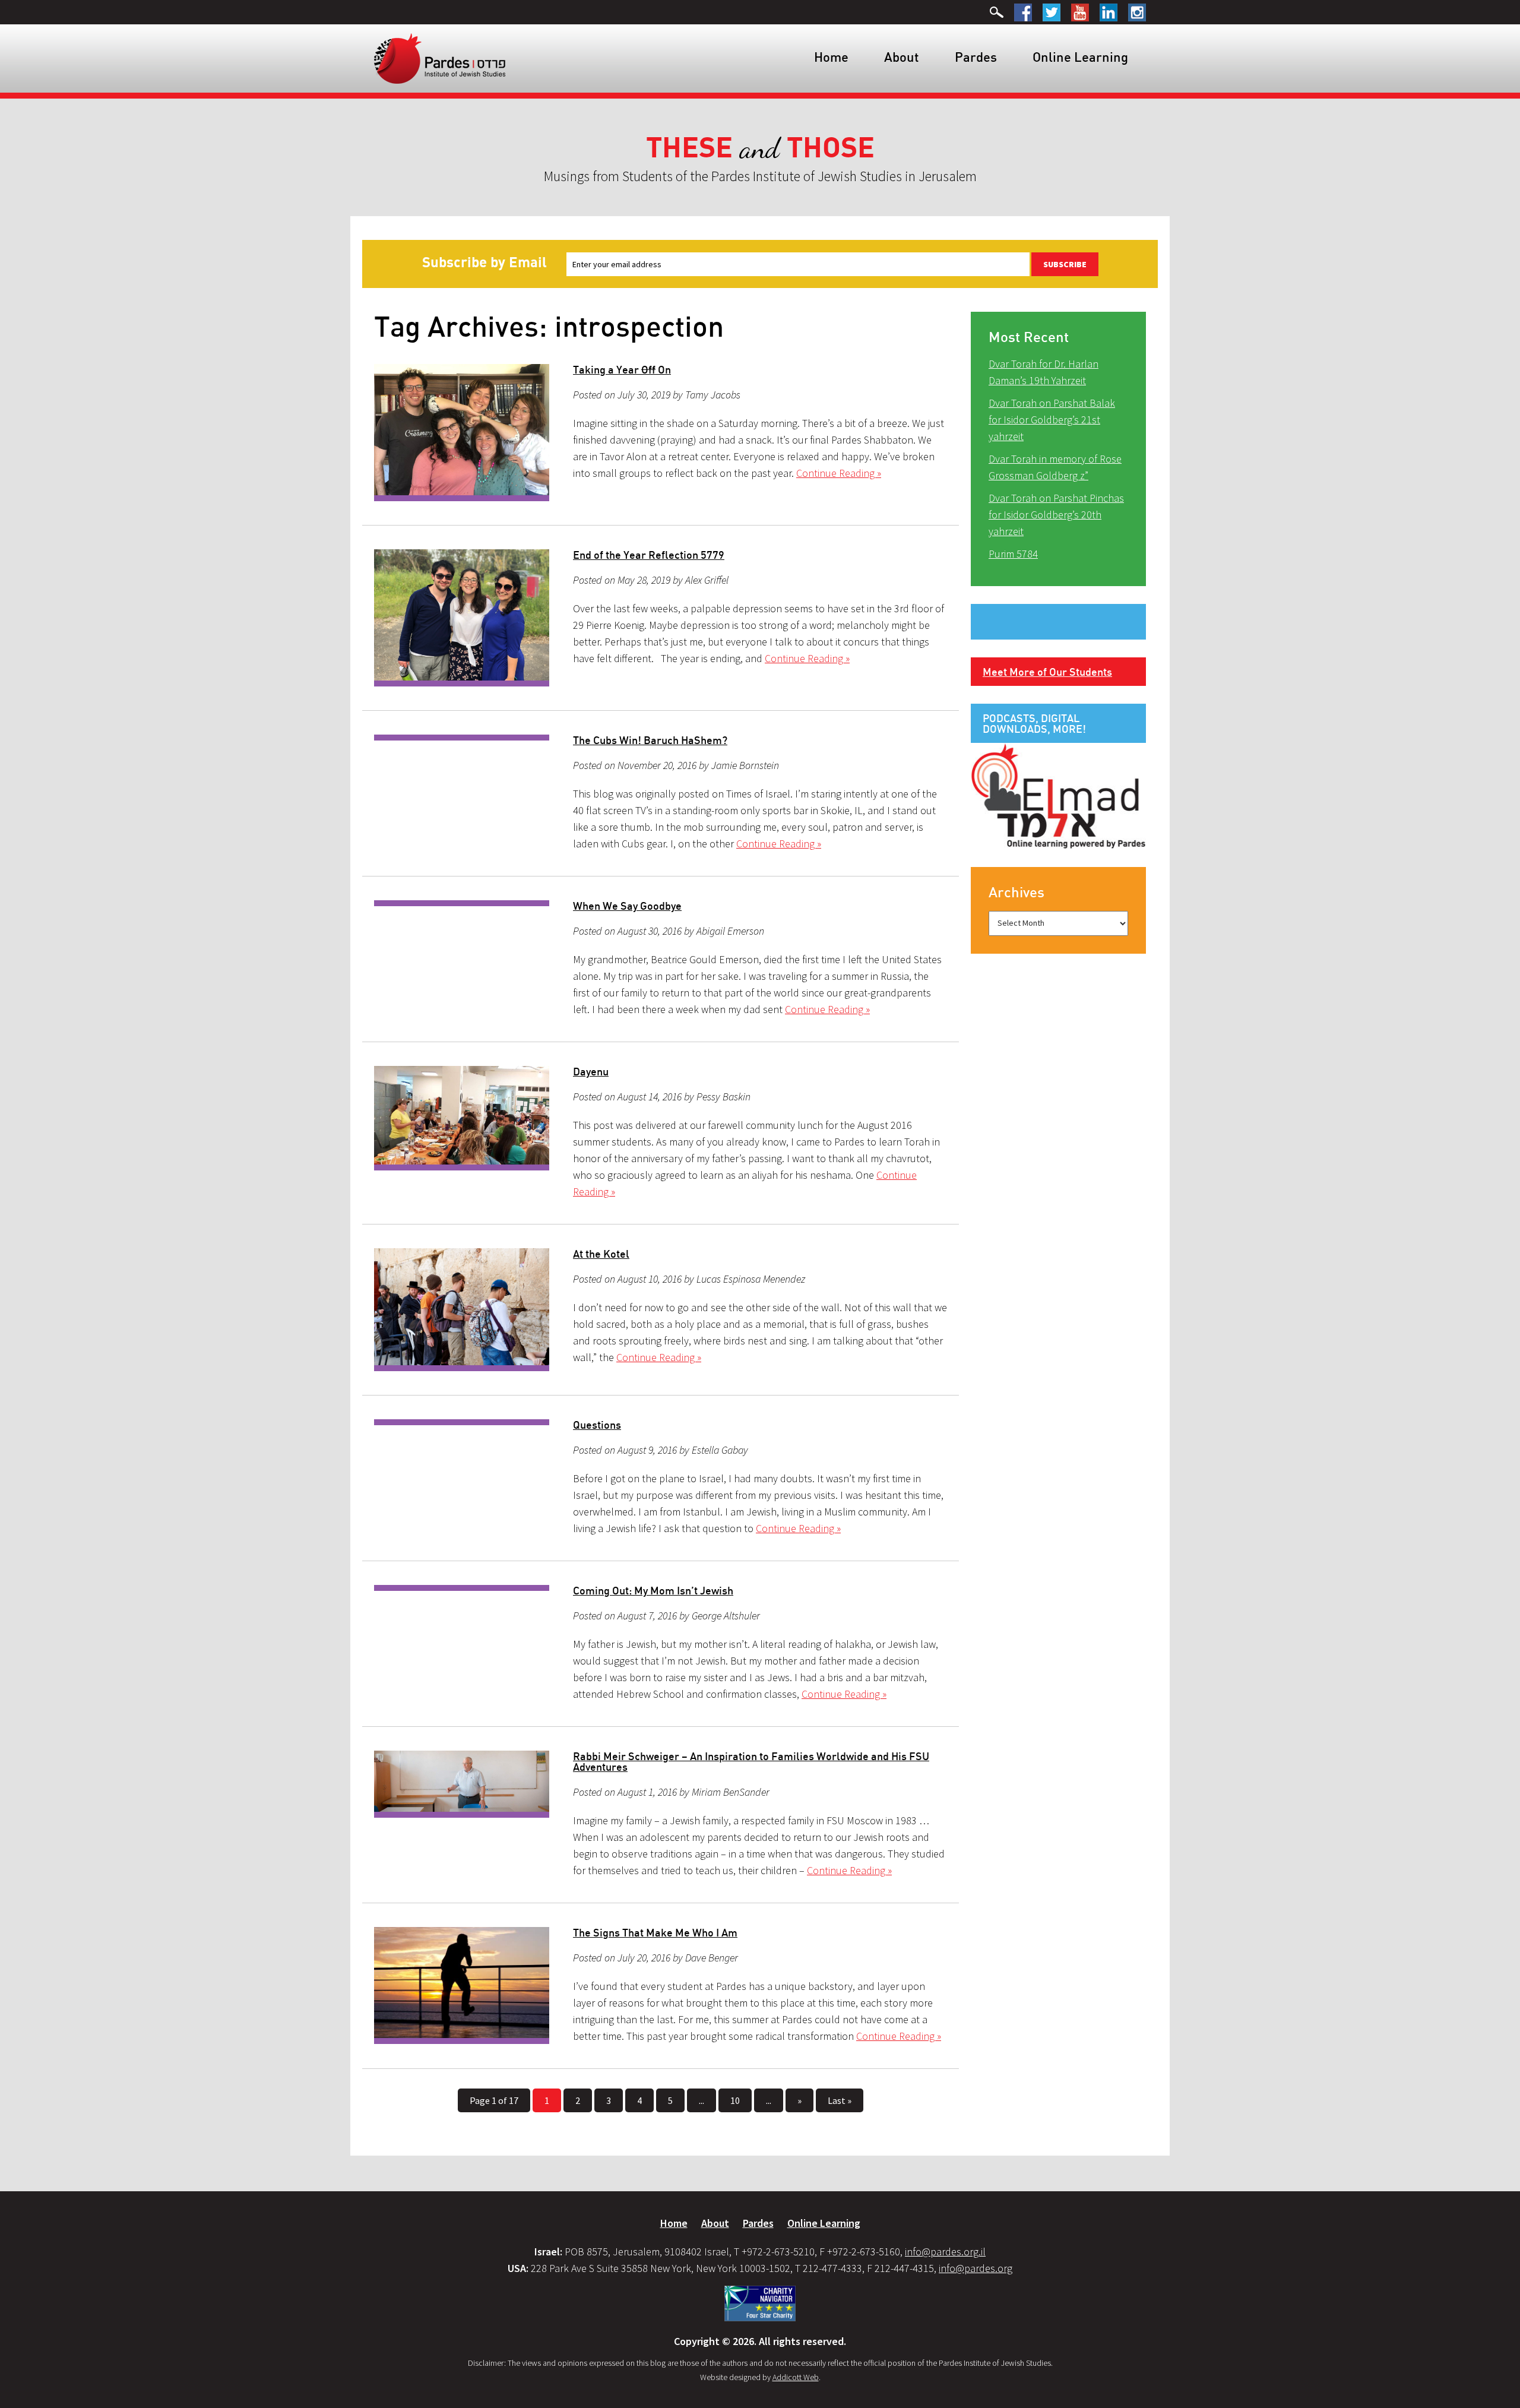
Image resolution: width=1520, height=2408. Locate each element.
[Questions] (462, 1422)
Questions (597, 1425)
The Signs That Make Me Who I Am (655, 1932)
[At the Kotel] (462, 1310)
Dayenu (591, 1071)
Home (831, 57)
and (760, 148)
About (902, 57)
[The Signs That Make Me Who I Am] (462, 1985)
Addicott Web (796, 2377)
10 (735, 2100)
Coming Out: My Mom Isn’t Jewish (653, 1590)
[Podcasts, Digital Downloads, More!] (1058, 795)
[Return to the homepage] (440, 58)
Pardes (976, 57)
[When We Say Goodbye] (462, 903)
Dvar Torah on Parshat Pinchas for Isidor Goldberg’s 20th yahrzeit (1056, 515)
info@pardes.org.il (945, 2252)
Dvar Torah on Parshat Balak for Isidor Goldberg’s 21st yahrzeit (1052, 420)
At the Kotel (601, 1254)
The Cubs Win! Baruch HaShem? (650, 740)
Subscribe (1065, 264)
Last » (840, 2100)
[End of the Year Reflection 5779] (462, 618)
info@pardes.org (976, 2268)
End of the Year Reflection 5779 (649, 555)
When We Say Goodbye (627, 906)
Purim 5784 (1013, 554)
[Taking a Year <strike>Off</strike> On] (462, 433)
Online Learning (1080, 57)
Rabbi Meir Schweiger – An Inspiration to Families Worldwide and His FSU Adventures (751, 1761)
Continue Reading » (839, 473)
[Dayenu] (462, 1118)
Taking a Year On (622, 369)
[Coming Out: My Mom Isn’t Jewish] (462, 1588)
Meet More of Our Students (1047, 672)
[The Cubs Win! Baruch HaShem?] (462, 738)
